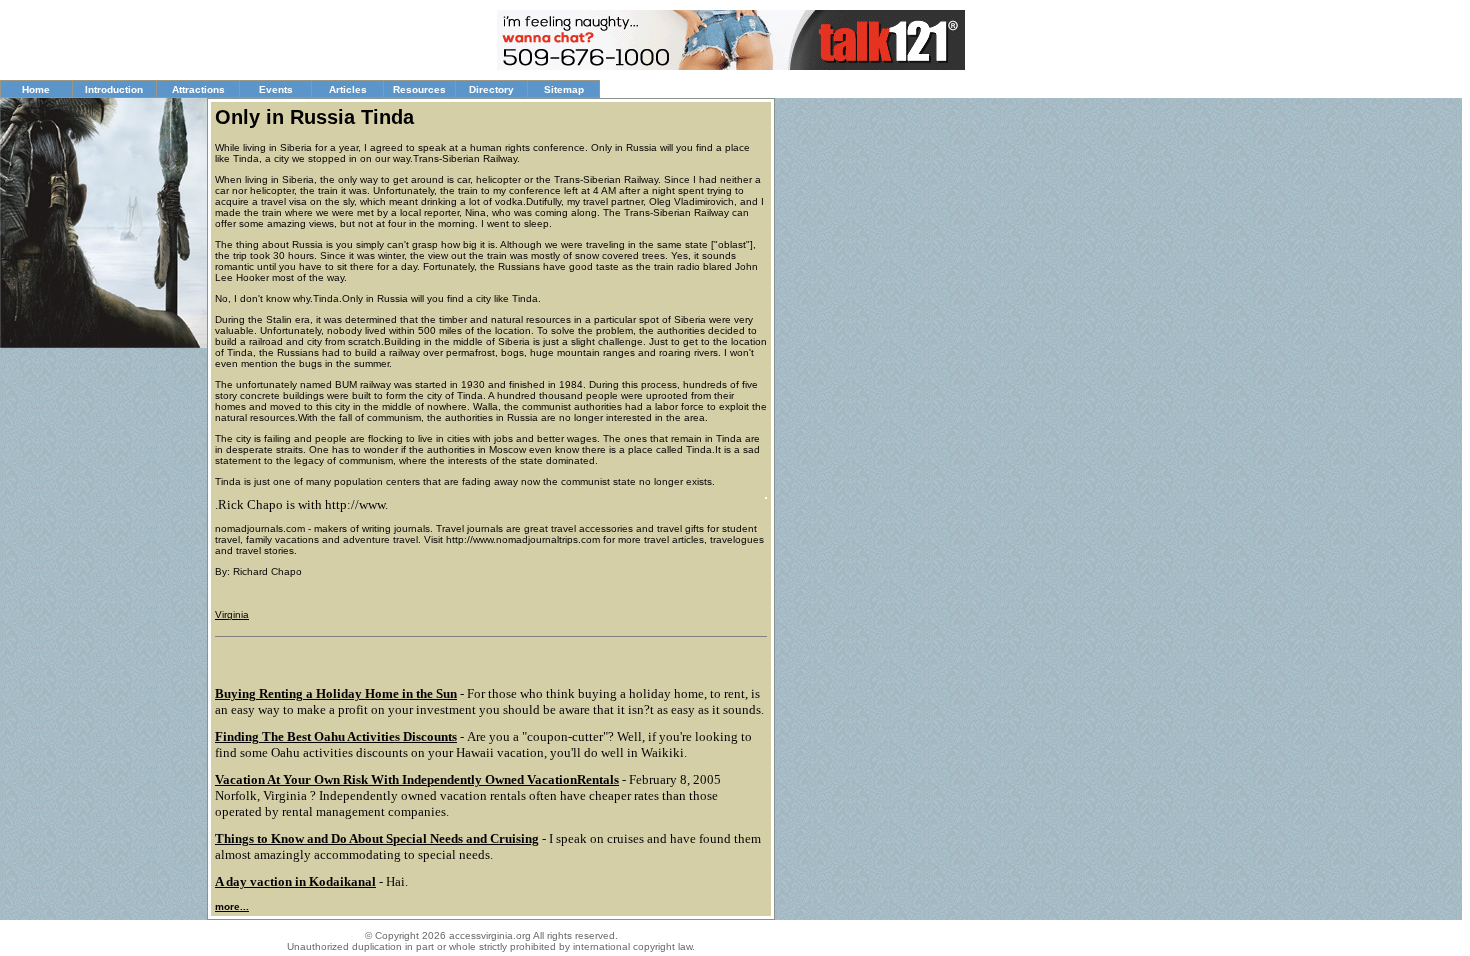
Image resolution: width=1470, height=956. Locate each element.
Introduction (114, 89)
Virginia (232, 614)
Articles (348, 89)
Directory (491, 89)
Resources (419, 89)
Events (276, 89)
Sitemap (564, 89)
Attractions (198, 89)
